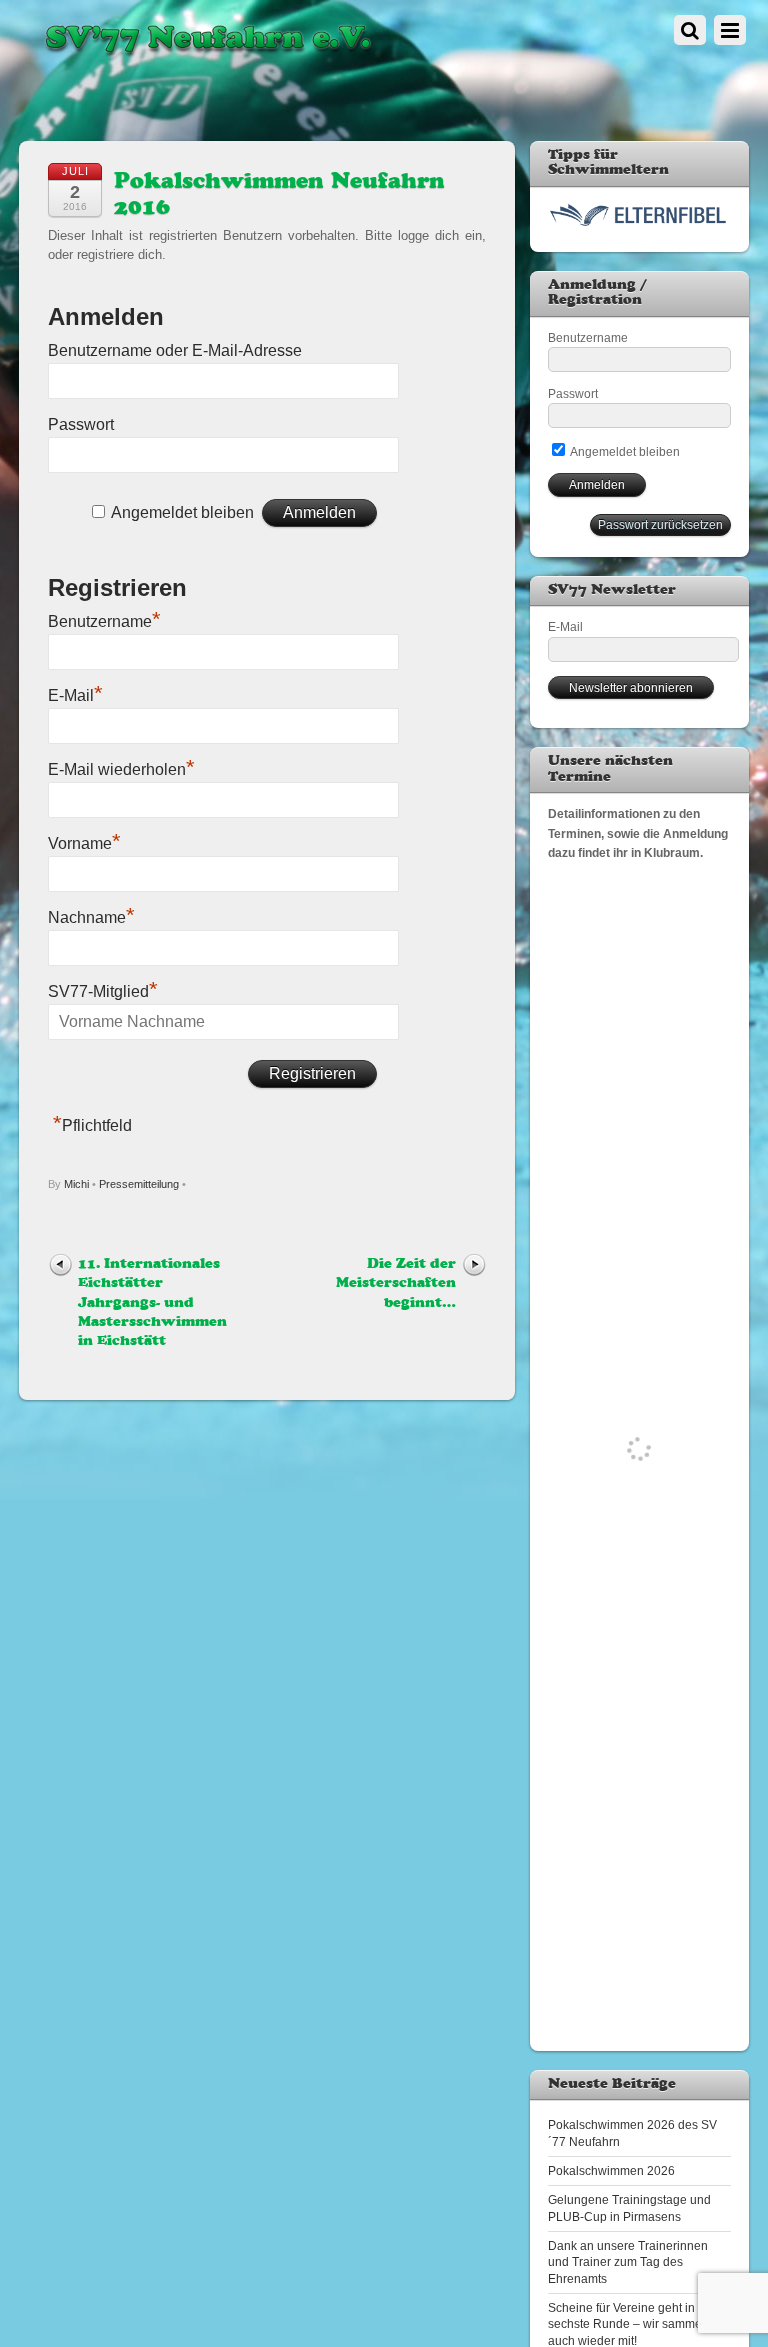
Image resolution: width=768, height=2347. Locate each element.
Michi (76, 1184)
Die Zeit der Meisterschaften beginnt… (396, 1283)
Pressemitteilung (139, 1184)
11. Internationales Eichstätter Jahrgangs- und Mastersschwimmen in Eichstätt (152, 1303)
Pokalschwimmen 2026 (611, 2170)
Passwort (81, 424)
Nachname (91, 917)
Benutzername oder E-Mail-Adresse (175, 350)
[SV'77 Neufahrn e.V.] (206, 55)
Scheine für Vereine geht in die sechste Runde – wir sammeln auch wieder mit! (631, 2324)
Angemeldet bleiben (182, 512)
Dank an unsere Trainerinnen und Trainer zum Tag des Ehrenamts (628, 2262)
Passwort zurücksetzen (660, 524)
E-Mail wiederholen (121, 769)
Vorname (84, 843)
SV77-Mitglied (103, 991)
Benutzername (104, 621)
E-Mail (75, 695)
